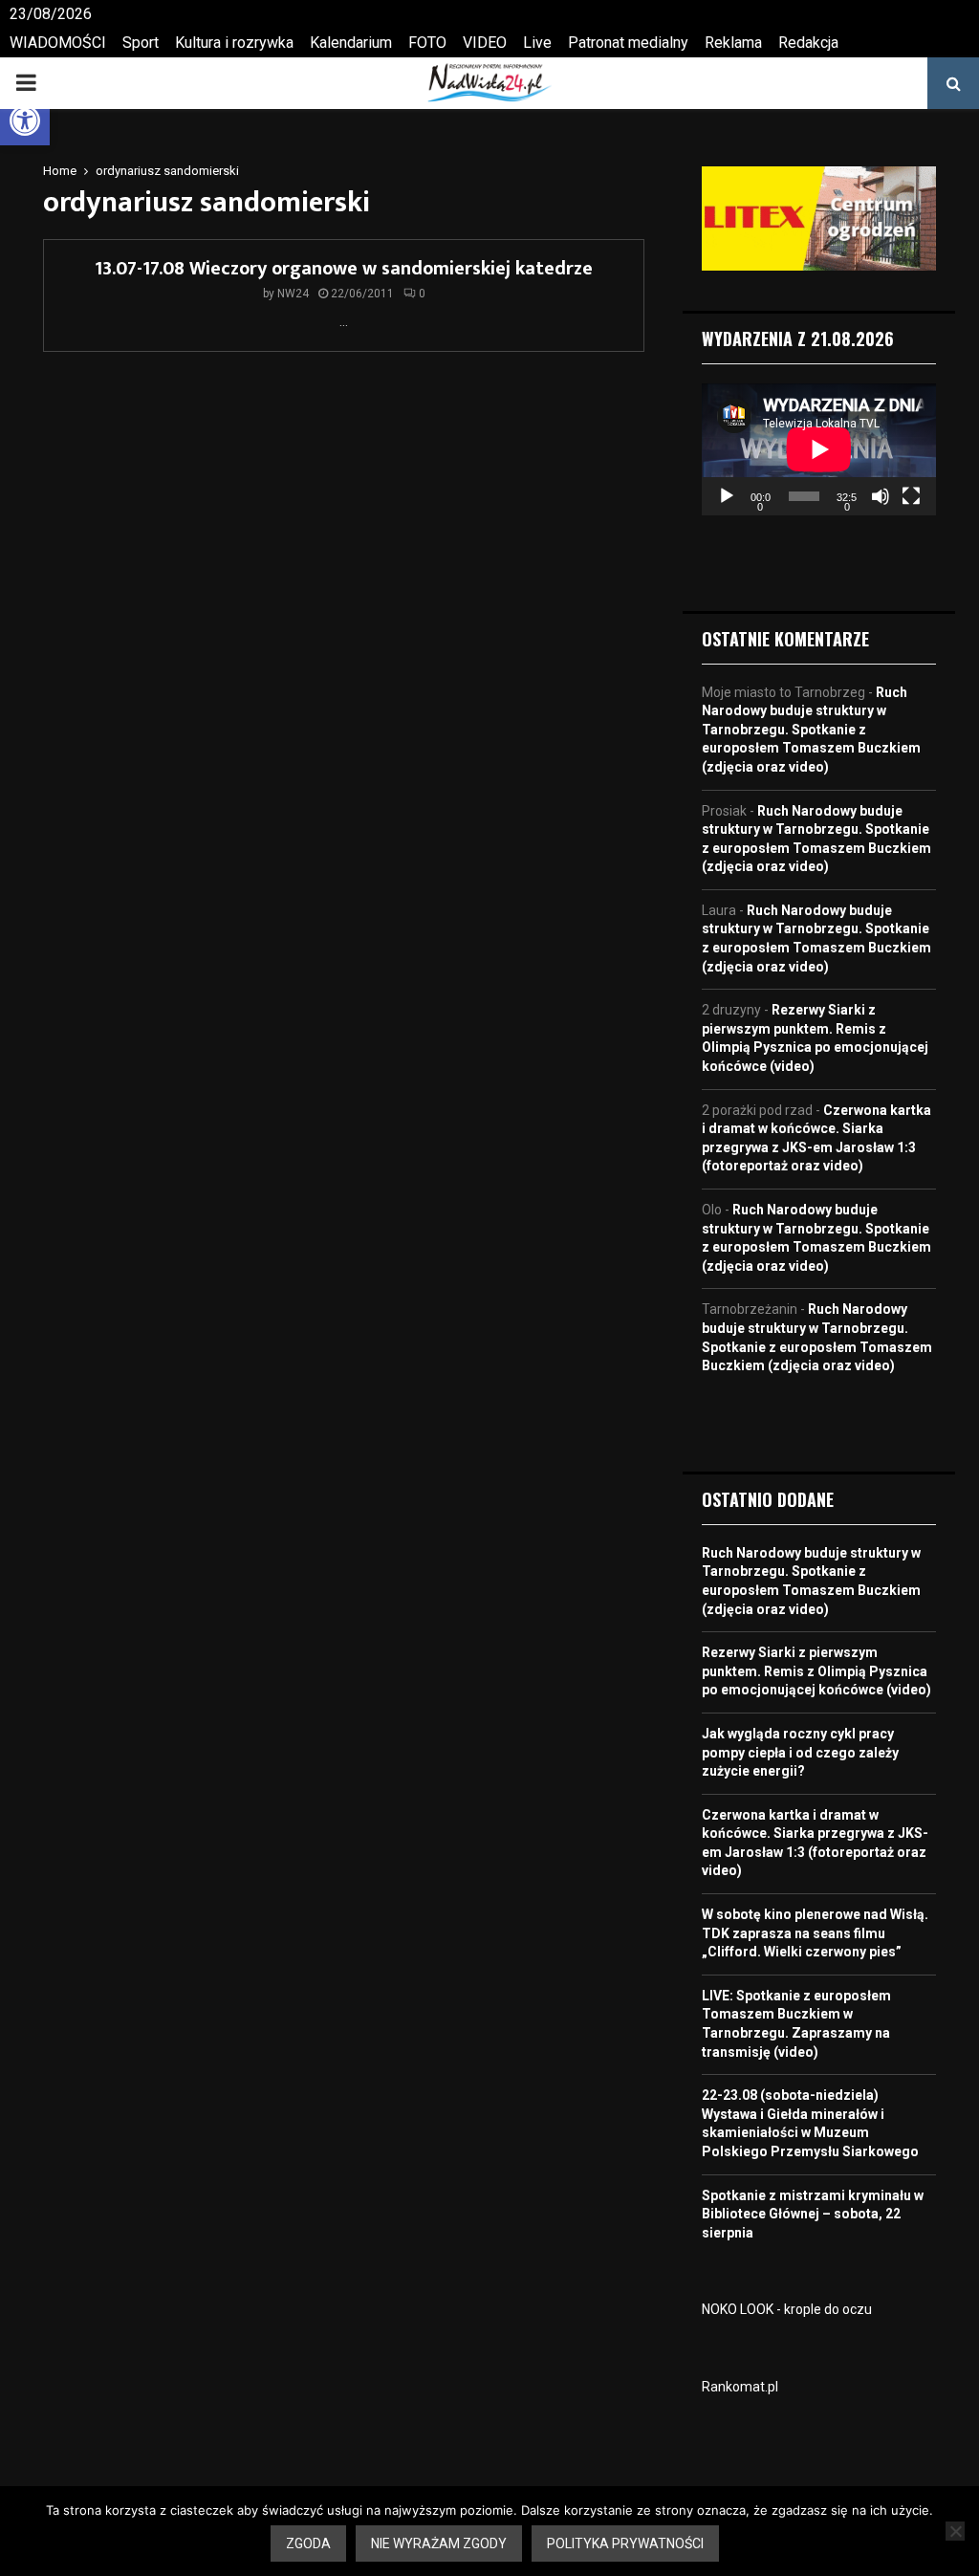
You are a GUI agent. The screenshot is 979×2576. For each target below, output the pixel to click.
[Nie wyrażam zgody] (955, 2531)
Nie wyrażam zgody (439, 2543)
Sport (141, 43)
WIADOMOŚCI (58, 43)
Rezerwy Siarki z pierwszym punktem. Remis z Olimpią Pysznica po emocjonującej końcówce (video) (816, 1671)
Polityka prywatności (625, 2543)
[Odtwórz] (727, 496)
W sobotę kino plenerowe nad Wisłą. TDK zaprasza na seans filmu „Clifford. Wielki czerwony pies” (815, 1933)
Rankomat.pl (740, 2387)
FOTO (427, 43)
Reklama (733, 43)
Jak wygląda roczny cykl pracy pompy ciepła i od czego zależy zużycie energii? (800, 1752)
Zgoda (308, 2543)
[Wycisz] (881, 496)
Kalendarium (351, 43)
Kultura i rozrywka (234, 43)
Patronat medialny (628, 43)
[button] (25, 120)
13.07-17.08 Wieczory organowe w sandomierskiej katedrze (344, 269)
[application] (819, 449)
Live (537, 43)
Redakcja (808, 43)
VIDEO (485, 43)
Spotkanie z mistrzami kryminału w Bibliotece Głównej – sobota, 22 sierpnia (813, 2214)
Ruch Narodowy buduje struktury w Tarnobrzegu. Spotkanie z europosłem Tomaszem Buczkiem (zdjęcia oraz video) (811, 730)
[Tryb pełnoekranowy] (911, 496)
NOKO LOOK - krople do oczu (787, 2309)
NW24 (293, 294)
